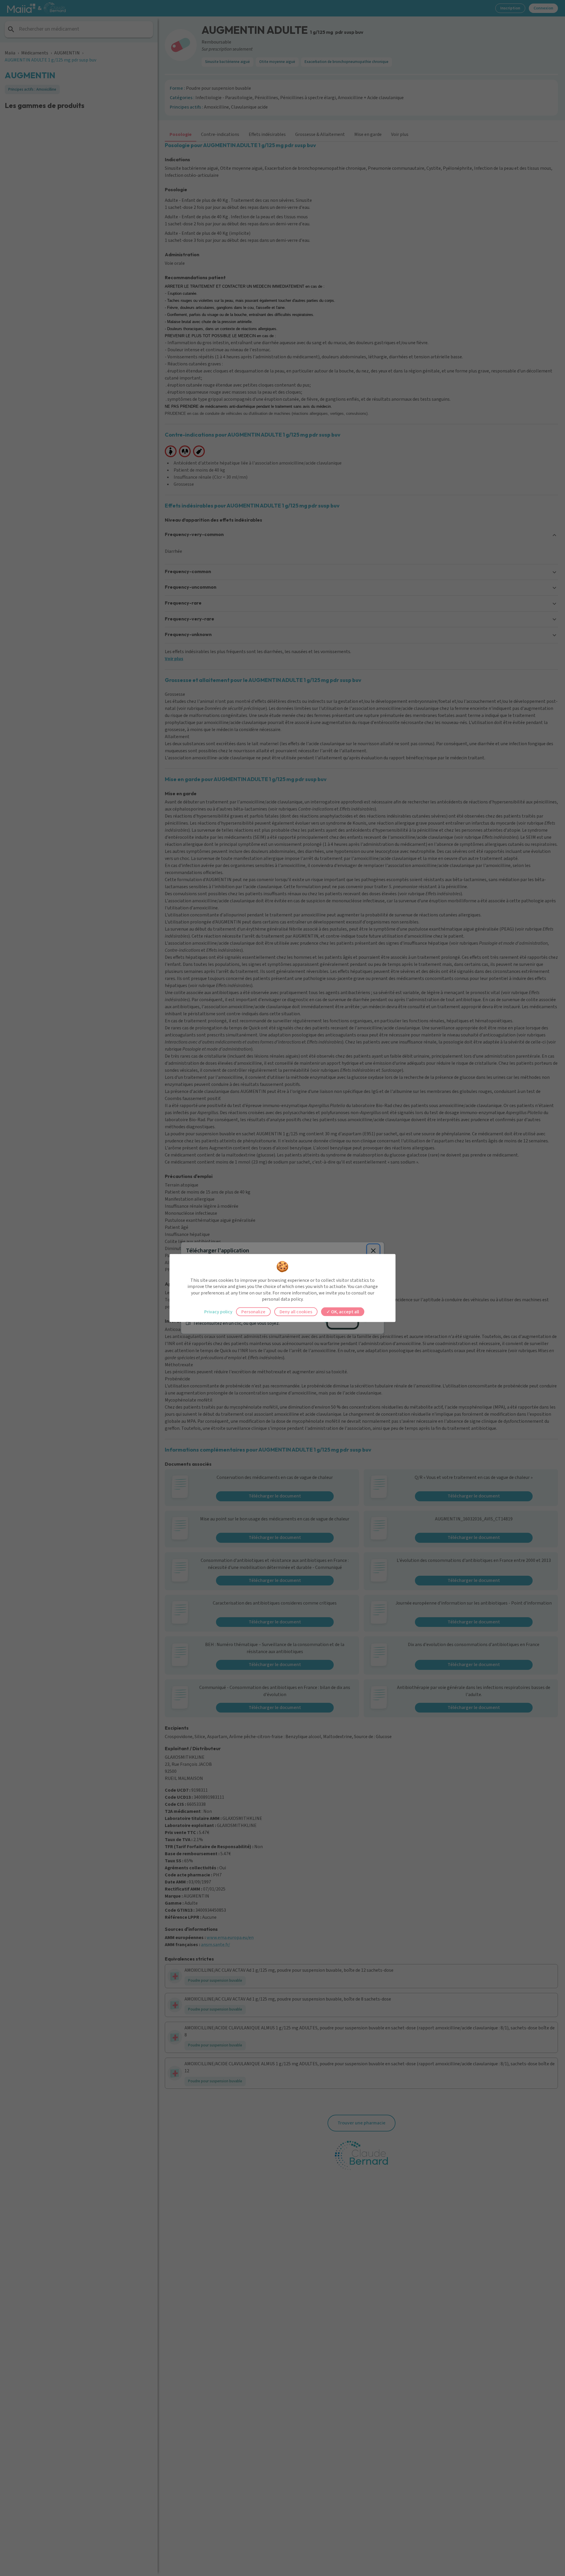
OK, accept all (345, 1312)
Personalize (253, 1312)
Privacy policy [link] (218, 1312)
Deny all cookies (296, 1312)
